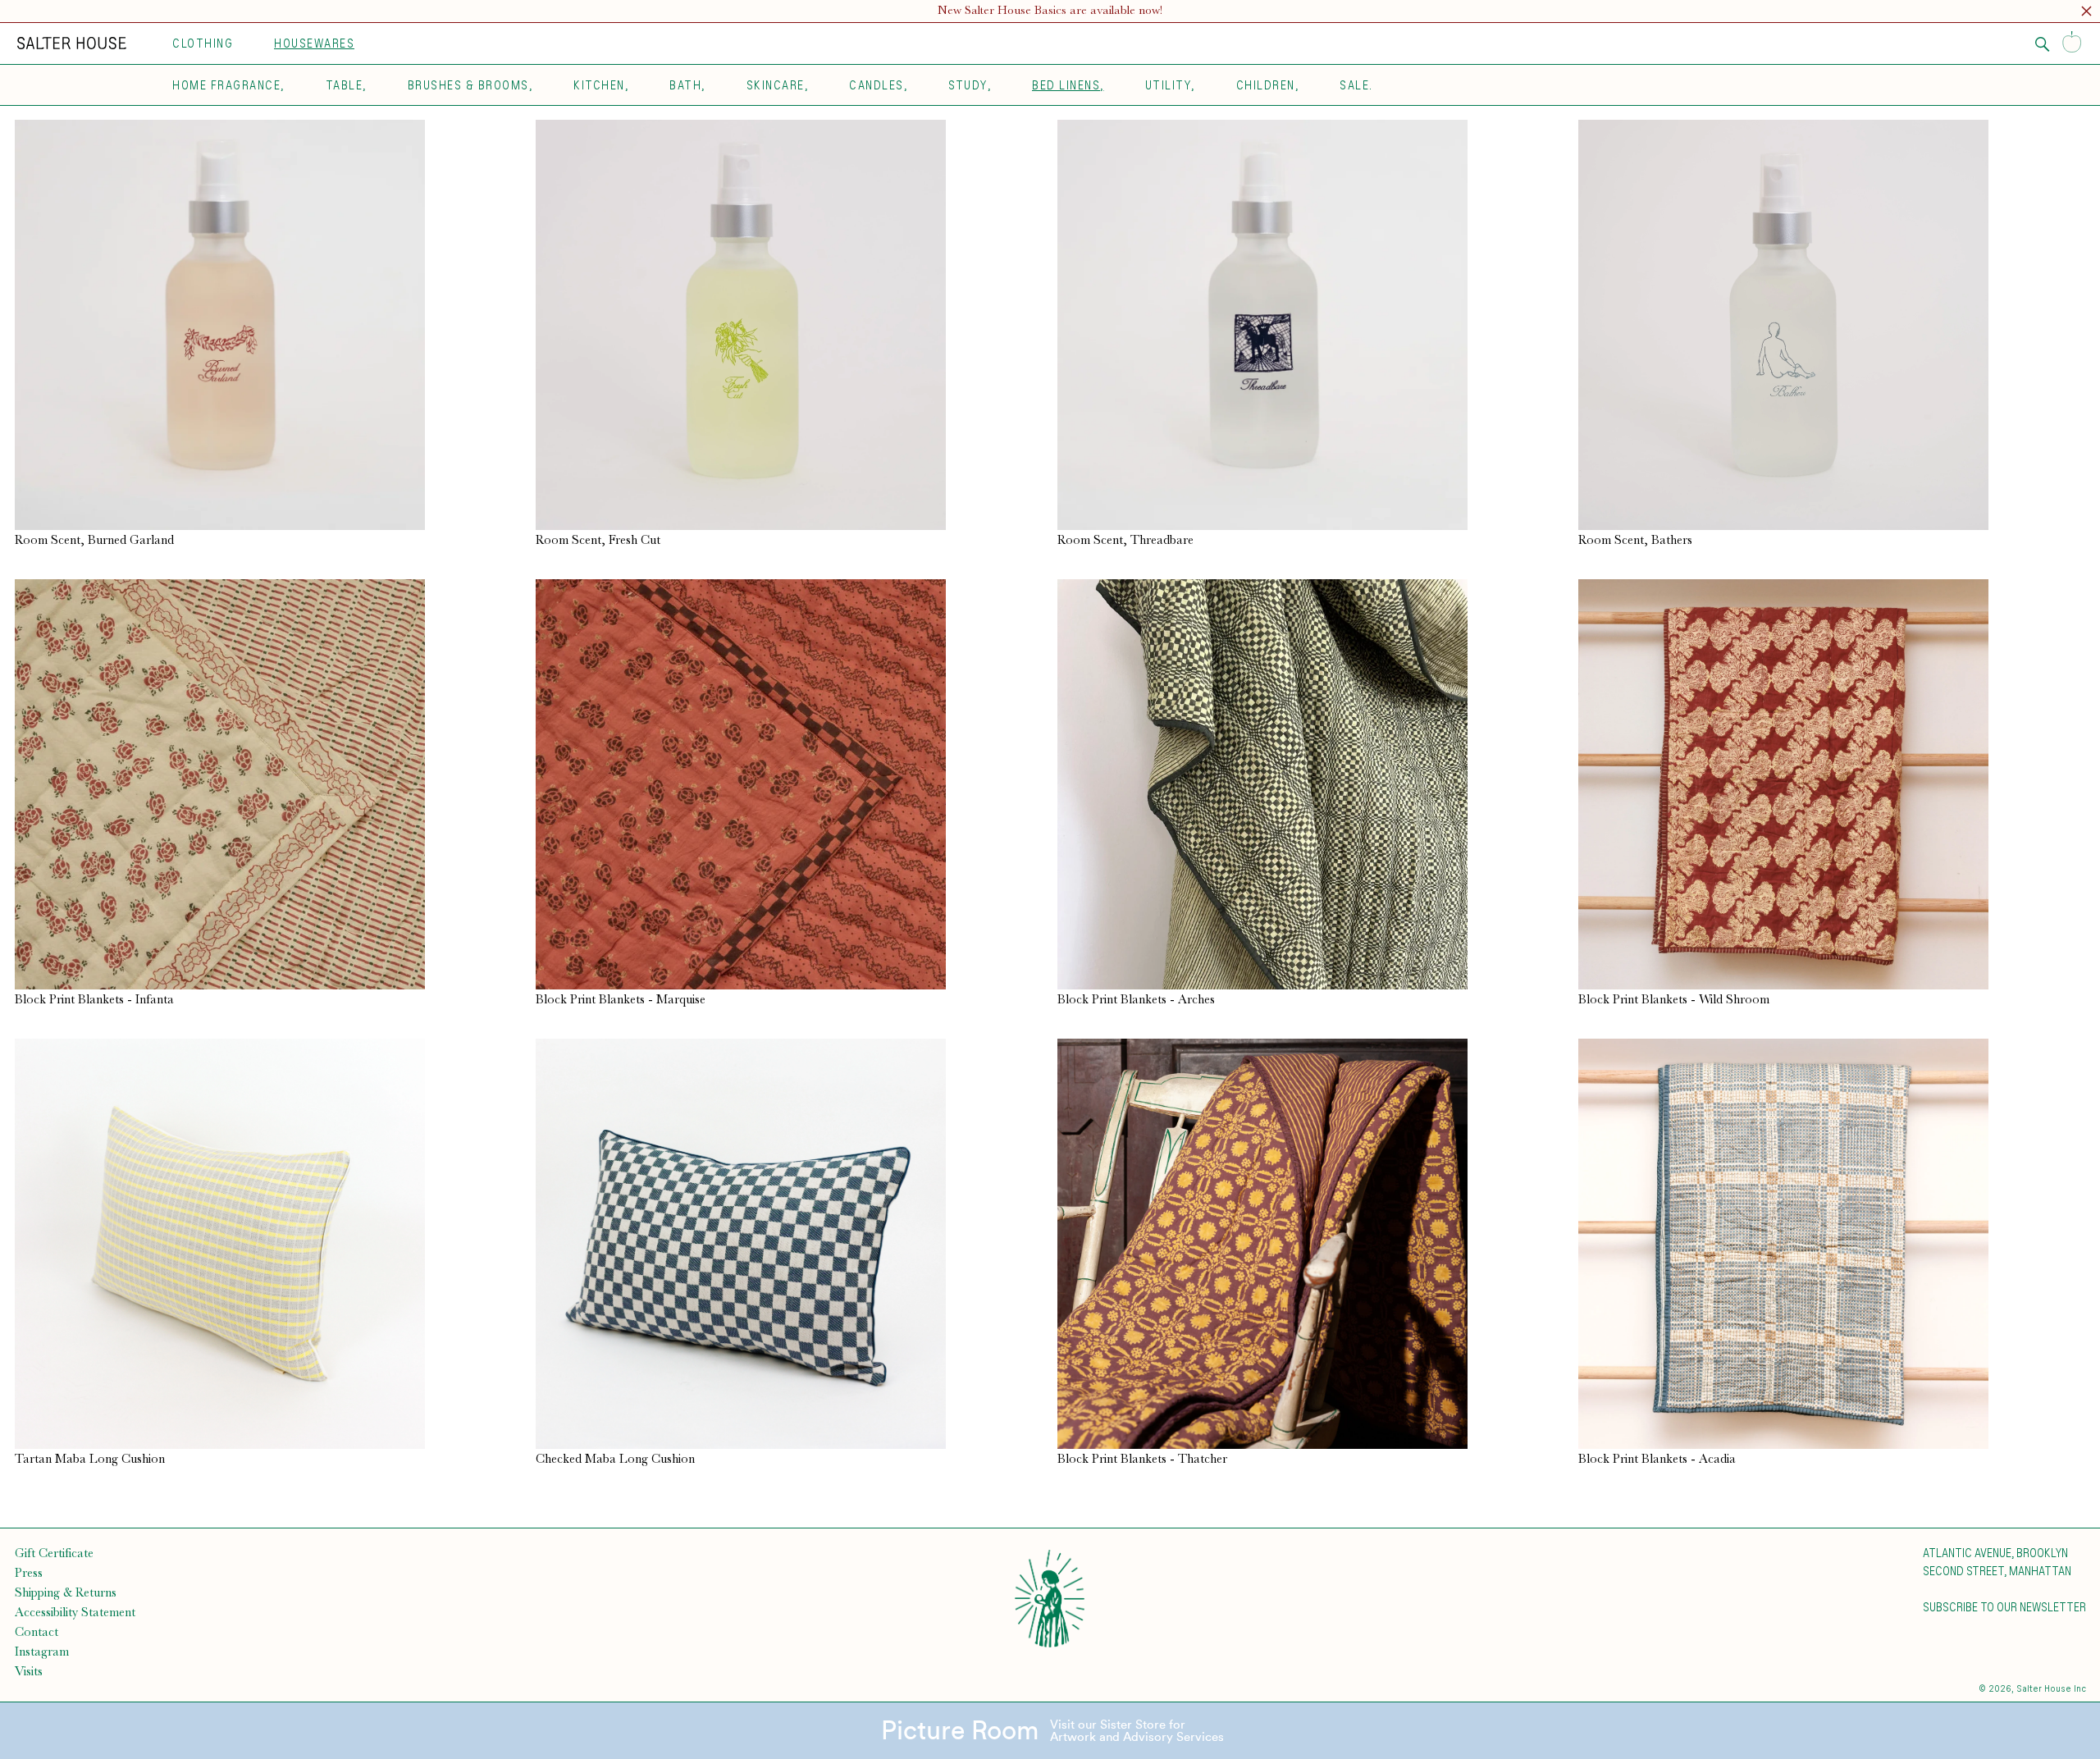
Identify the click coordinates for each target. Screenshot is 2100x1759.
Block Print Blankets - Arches (1136, 999)
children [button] (1266, 85)
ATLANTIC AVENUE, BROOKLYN (1995, 1552)
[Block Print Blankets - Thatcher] (1311, 1244)
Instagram (42, 1652)
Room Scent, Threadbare (1125, 540)
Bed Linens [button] (1066, 85)
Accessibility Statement (75, 1612)
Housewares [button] (314, 43)
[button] (2086, 14)
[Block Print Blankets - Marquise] (789, 784)
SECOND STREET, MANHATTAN (1997, 1570)
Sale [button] (1354, 85)
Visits (29, 1671)
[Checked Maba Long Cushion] (789, 1244)
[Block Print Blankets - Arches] (1311, 784)
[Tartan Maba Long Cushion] (268, 1244)
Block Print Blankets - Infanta (94, 999)
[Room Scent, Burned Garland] (268, 325)
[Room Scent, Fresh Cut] (789, 325)
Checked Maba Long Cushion (615, 1459)
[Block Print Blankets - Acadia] (1832, 1244)
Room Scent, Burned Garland (94, 540)
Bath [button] (685, 85)
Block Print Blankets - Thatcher (1142, 1459)
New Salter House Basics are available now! (1050, 10)
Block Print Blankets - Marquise (621, 999)
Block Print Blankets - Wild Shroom (1674, 999)
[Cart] (2072, 43)
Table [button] (345, 85)
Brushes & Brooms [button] (468, 85)
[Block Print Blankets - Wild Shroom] (1832, 784)
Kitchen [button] (599, 85)
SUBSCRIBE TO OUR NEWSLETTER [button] (2004, 1606)
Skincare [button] (776, 85)
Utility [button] (1169, 85)
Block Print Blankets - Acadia (1657, 1459)
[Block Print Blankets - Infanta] (268, 784)
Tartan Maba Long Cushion (90, 1459)
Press (29, 1573)
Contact (37, 1632)
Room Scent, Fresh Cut (598, 540)
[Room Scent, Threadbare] (1311, 325)
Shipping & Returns (66, 1592)
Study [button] (968, 85)
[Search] (2043, 44)
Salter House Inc (2051, 1688)
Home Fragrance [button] (226, 85)
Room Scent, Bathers (1635, 540)
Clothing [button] (203, 43)
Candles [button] (877, 85)
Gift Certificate (54, 1553)
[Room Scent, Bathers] (1832, 325)
